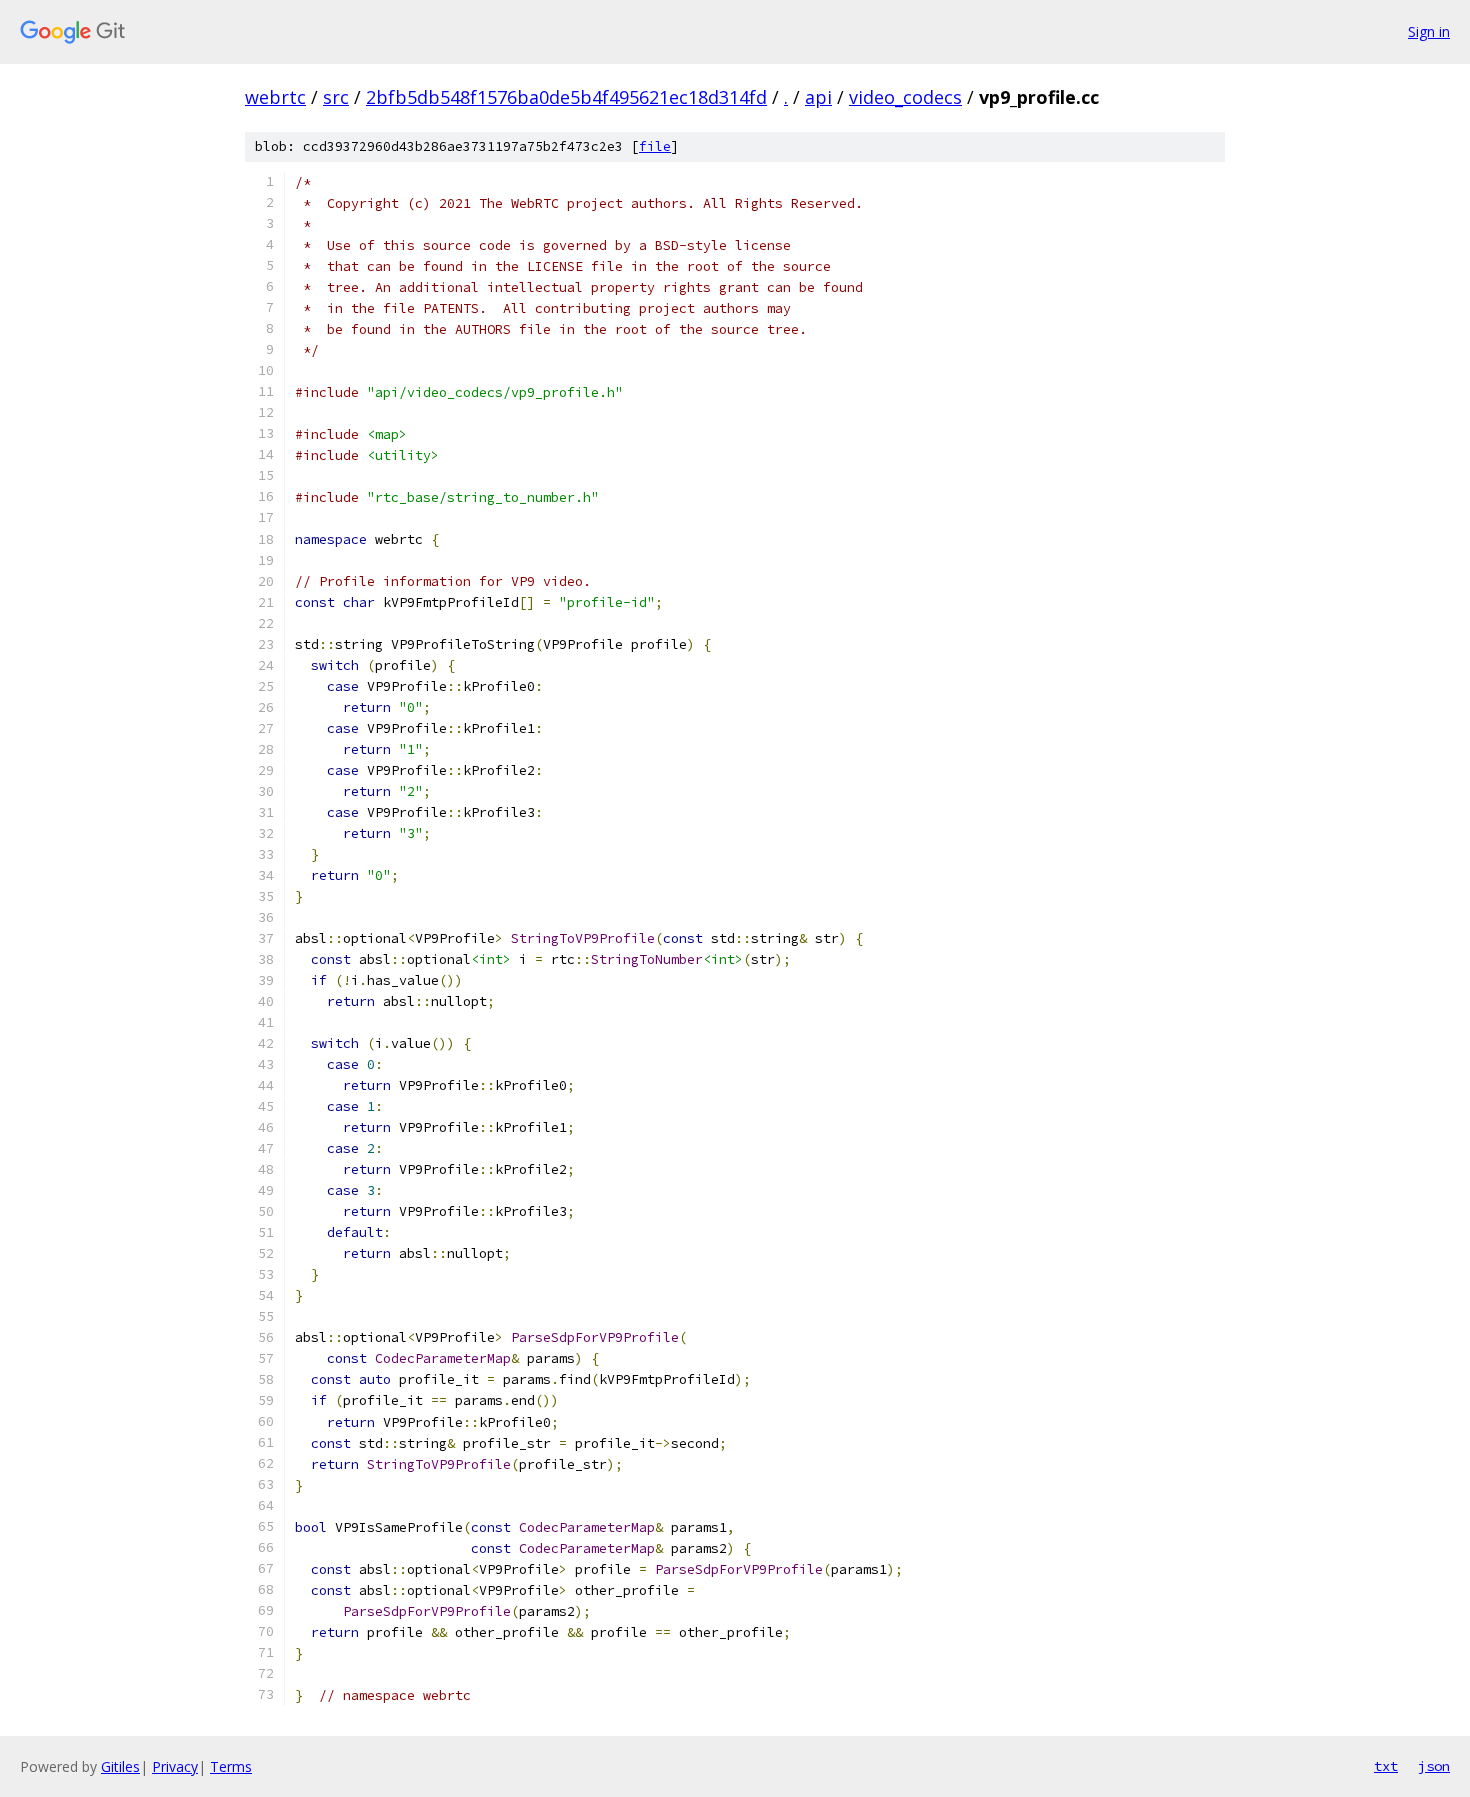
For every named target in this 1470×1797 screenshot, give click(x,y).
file (655, 146)
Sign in (1429, 31)
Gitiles (120, 1766)
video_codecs (905, 97)
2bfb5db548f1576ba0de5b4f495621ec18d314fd (566, 97)
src (336, 97)
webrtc (275, 97)
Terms (231, 1766)
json (1434, 1766)
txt (1386, 1766)
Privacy (175, 1766)
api (818, 97)
